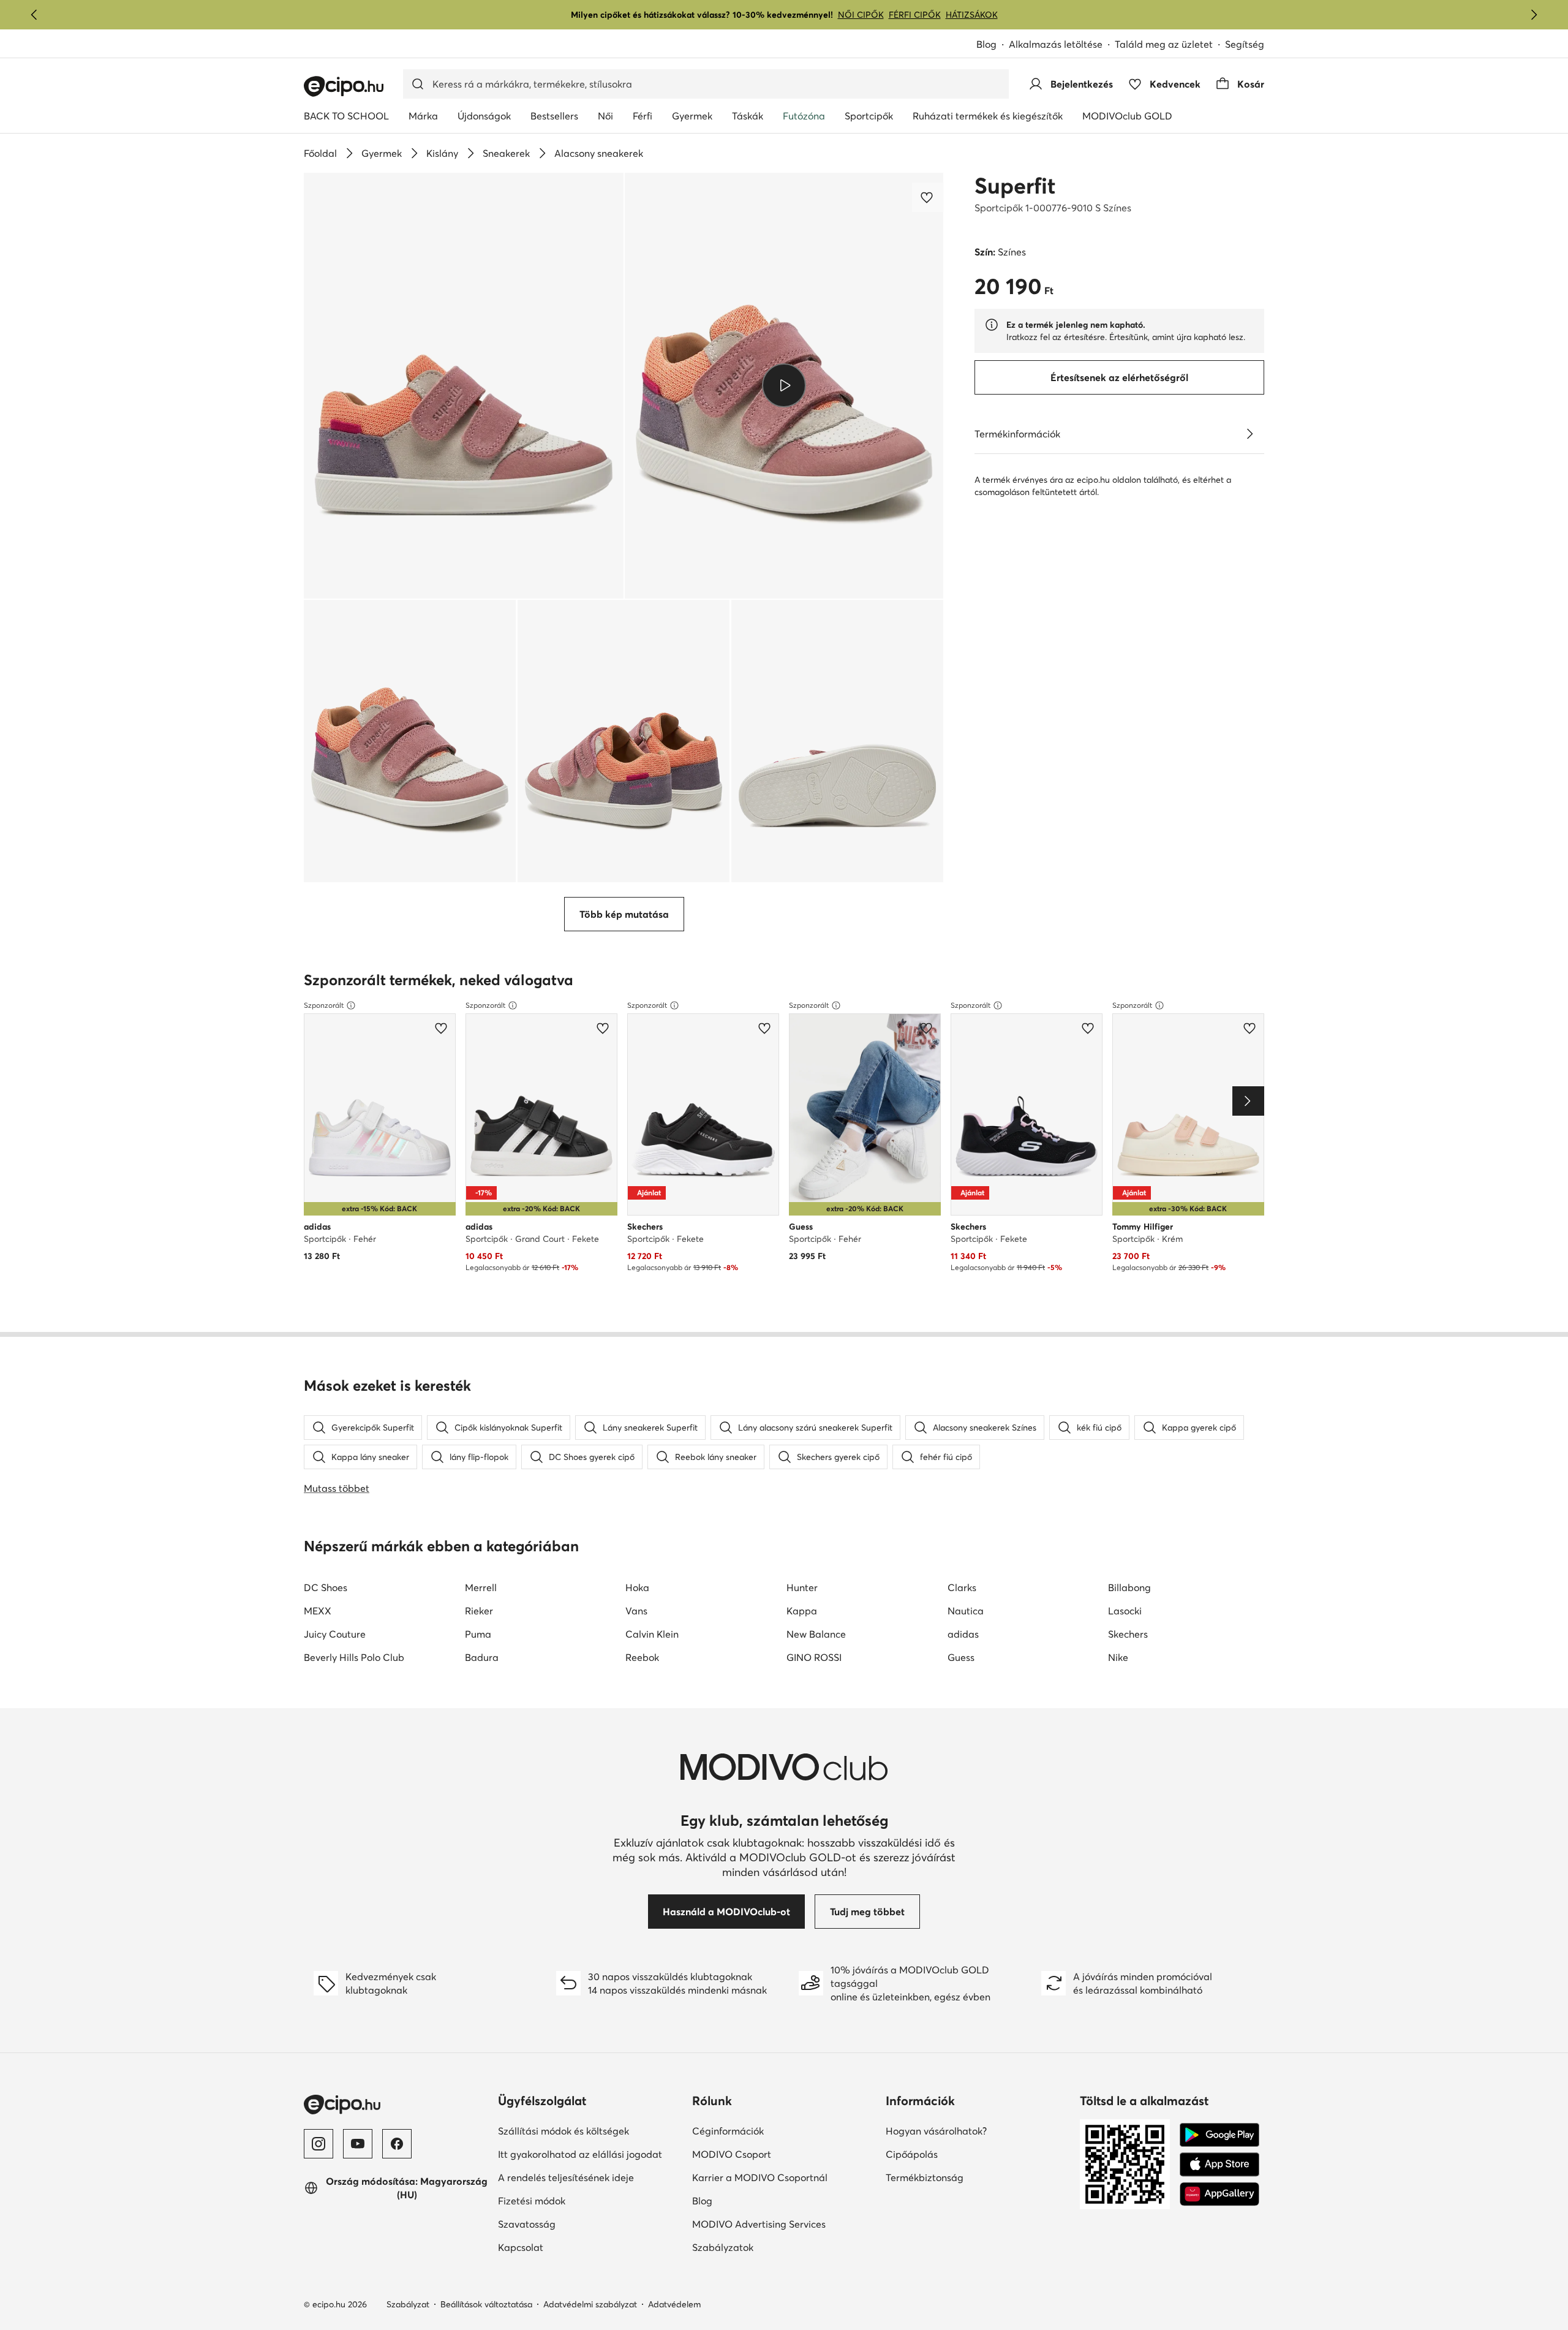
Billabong (1129, 1587)
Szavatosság (527, 2224)
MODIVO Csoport (732, 2154)
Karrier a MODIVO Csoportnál (760, 2177)
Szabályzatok (723, 2247)
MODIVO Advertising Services (759, 2224)
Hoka (637, 1587)
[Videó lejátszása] (784, 385)
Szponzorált (324, 1005)
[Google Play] (1219, 2135)
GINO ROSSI (814, 1657)
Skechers (1128, 1634)
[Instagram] (318, 2144)
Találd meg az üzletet (1164, 44)
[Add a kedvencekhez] (928, 197)
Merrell (481, 1587)
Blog (986, 44)
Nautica (966, 1611)
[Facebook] (397, 2144)
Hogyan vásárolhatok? (936, 2131)
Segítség (1245, 44)
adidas (963, 1634)
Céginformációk (728, 2131)
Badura (482, 1657)
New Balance (816, 1634)
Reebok (642, 1657)
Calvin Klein (652, 1634)
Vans (636, 1611)
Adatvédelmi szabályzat (590, 2304)
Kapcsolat (521, 2247)
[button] (464, 386)
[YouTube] (358, 2144)
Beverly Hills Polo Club (354, 1657)
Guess (961, 1657)
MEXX (318, 1611)
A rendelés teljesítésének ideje (566, 2177)
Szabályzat (408, 2304)
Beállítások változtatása (486, 2304)
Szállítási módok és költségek (563, 2131)
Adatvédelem (674, 2304)
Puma (478, 1634)
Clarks (962, 1587)
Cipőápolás (912, 2154)
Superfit (1015, 186)
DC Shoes (326, 1587)
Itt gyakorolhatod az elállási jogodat (580, 2154)
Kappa (802, 1611)
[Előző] (34, 15)
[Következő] (1534, 15)
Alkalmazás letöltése (1056, 44)
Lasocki (1125, 1611)
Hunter (802, 1587)
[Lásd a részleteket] (1249, 434)
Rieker (479, 1611)
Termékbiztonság (925, 2177)
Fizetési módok (532, 2201)
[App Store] (1219, 2165)
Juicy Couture (335, 1634)
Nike (1118, 1657)
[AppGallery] (1219, 2194)
